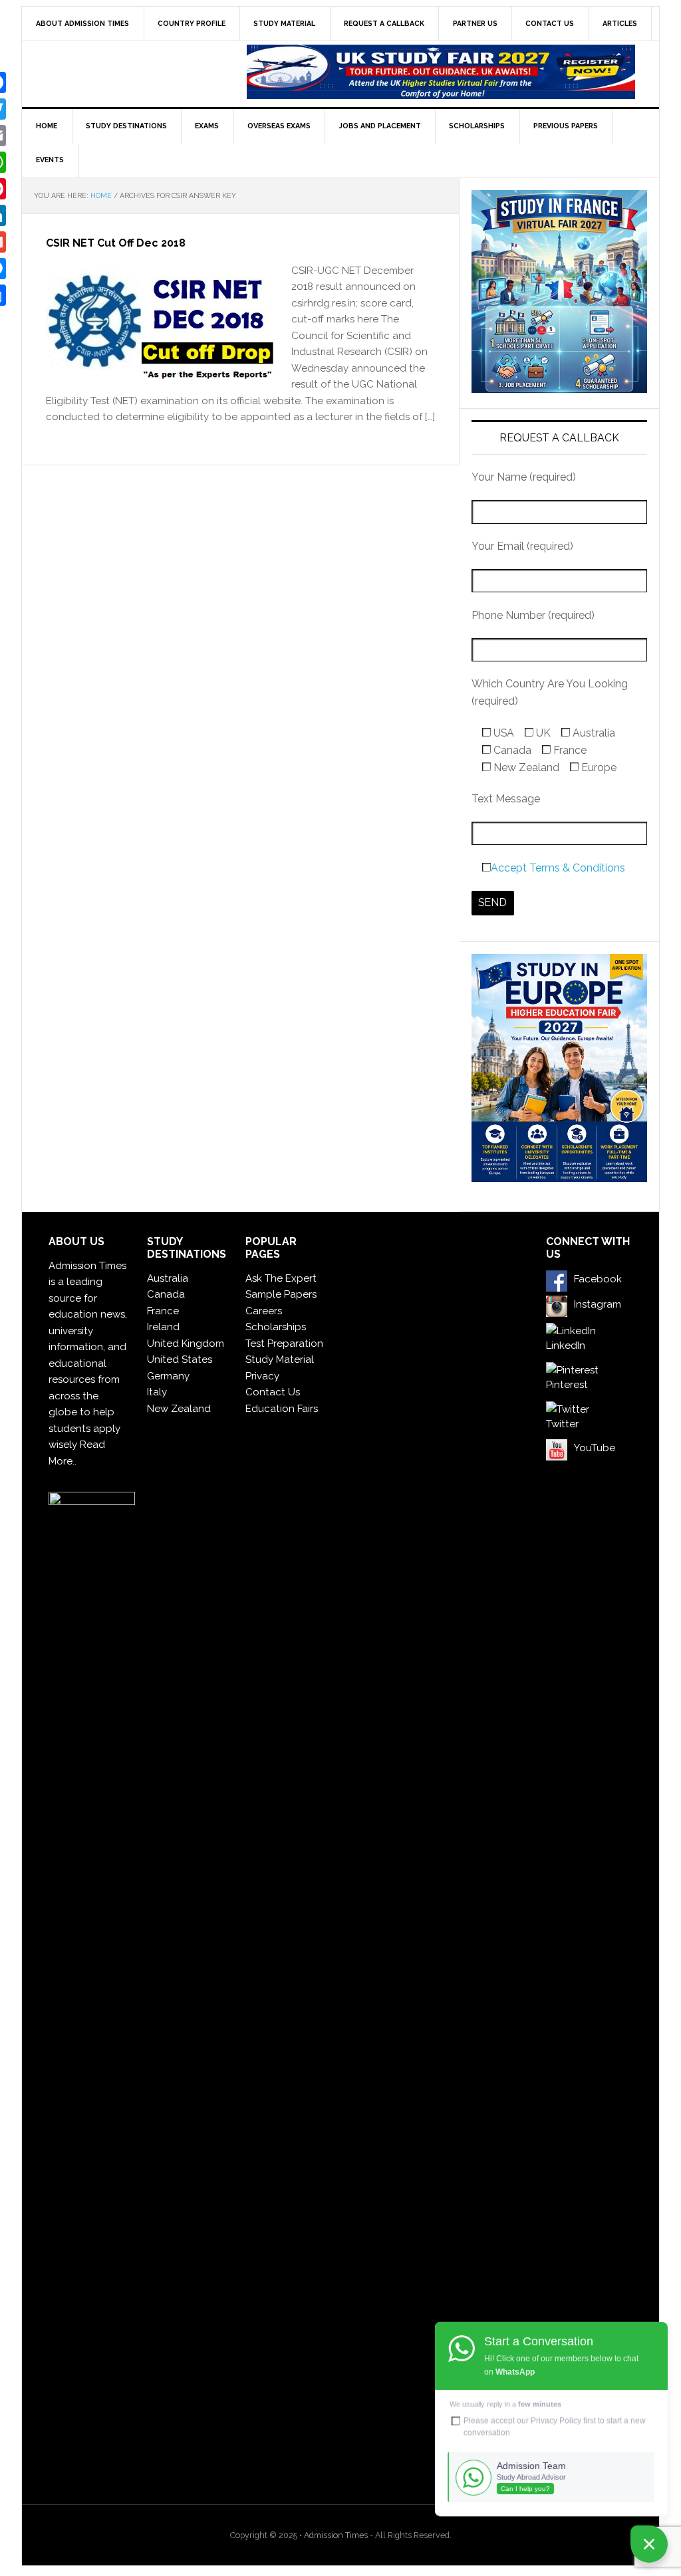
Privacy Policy (556, 2420)
